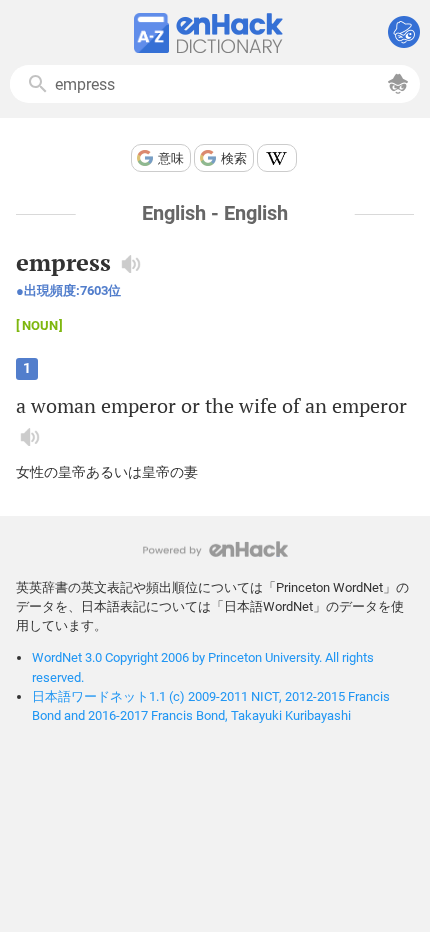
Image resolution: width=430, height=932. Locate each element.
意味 (171, 158)
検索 (234, 158)
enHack (215, 549)
